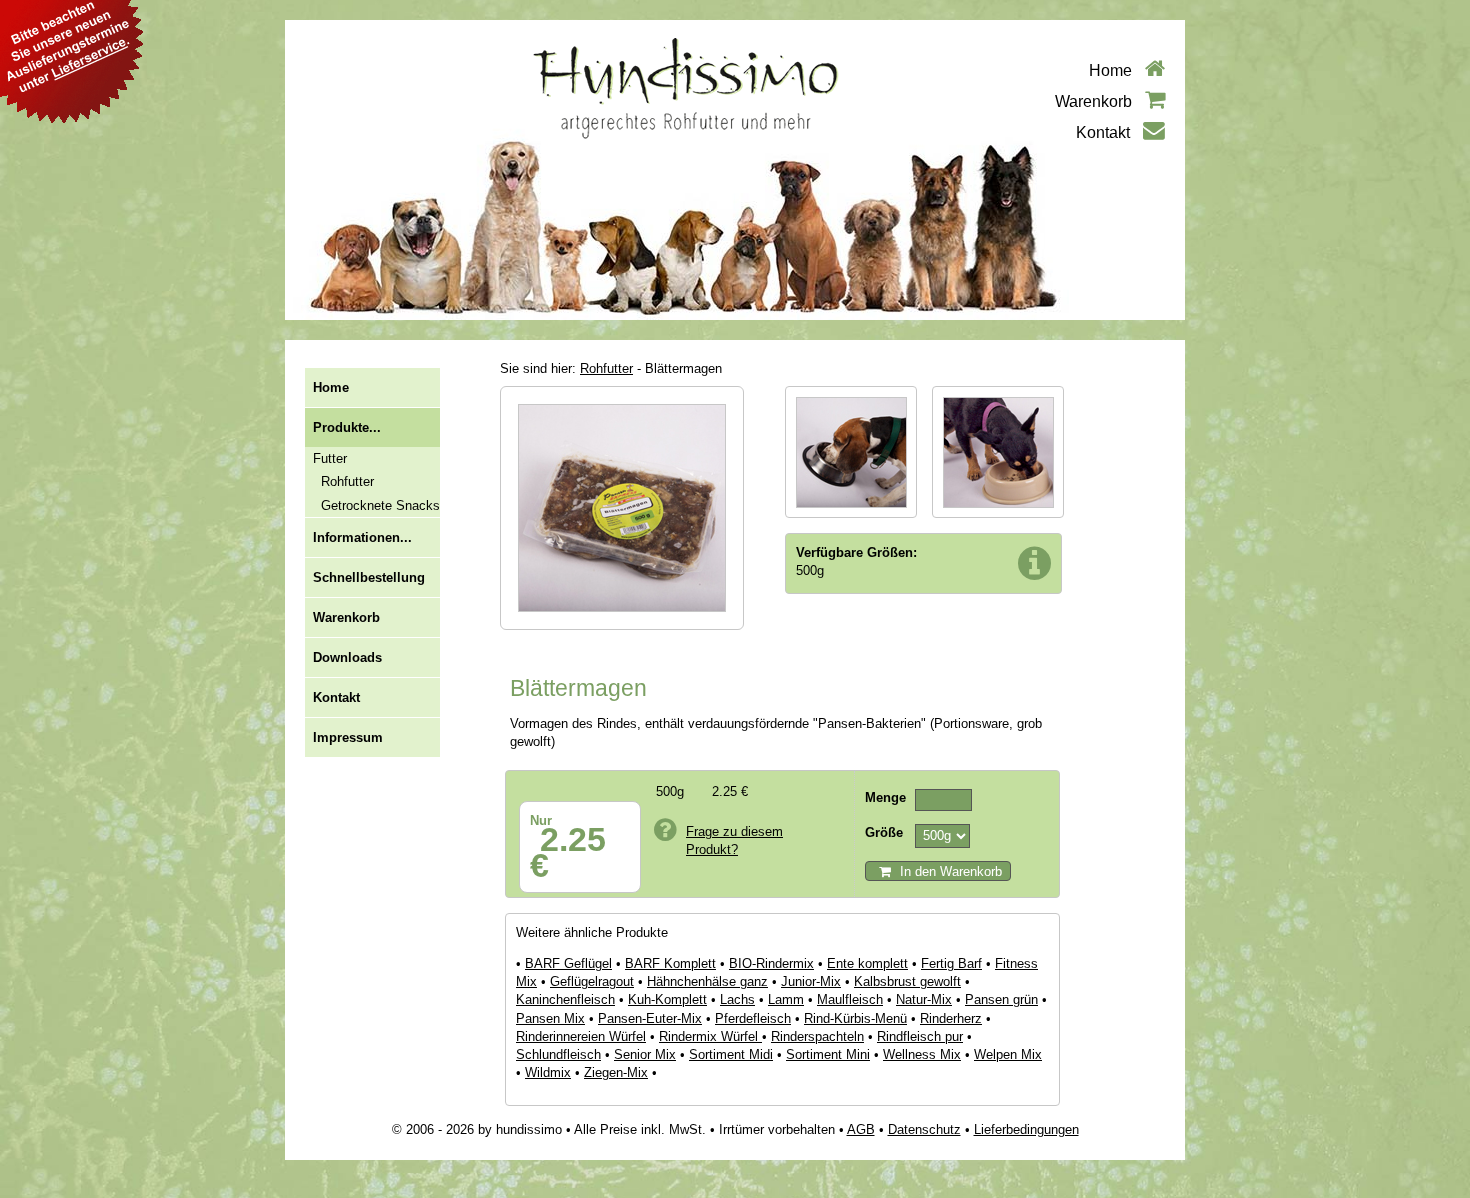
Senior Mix (645, 1054)
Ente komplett (867, 963)
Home (1112, 70)
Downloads (347, 657)
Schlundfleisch (558, 1054)
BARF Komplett (670, 963)
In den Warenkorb (949, 871)
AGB (861, 1129)
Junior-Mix (811, 981)
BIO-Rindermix (771, 963)
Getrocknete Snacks (380, 505)
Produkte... (347, 427)
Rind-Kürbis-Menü (855, 1018)
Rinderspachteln (817, 1036)
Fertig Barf (951, 963)
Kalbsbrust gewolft (907, 981)
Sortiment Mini (828, 1054)
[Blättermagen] (622, 624)
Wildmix (548, 1072)
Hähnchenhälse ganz (707, 981)
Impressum (348, 737)
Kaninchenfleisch (565, 999)
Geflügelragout (592, 981)
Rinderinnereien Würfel (581, 1036)
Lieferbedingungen (1026, 1129)
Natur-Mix (924, 999)
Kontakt (1105, 132)
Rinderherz (951, 1018)
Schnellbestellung (369, 577)
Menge (885, 797)
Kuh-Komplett (667, 999)
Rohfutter (347, 481)
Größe (884, 832)
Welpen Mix (1008, 1054)
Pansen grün (1001, 999)
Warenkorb (1095, 101)
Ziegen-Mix (616, 1072)
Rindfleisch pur (920, 1036)
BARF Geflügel (568, 963)
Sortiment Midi (731, 1054)
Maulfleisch (850, 999)
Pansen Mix (550, 1018)
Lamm (786, 999)
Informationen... (362, 537)
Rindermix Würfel (710, 1036)
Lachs (737, 999)
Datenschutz (924, 1129)
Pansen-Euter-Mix (650, 1018)
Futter (330, 458)
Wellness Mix (922, 1054)
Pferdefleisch (753, 1018)
